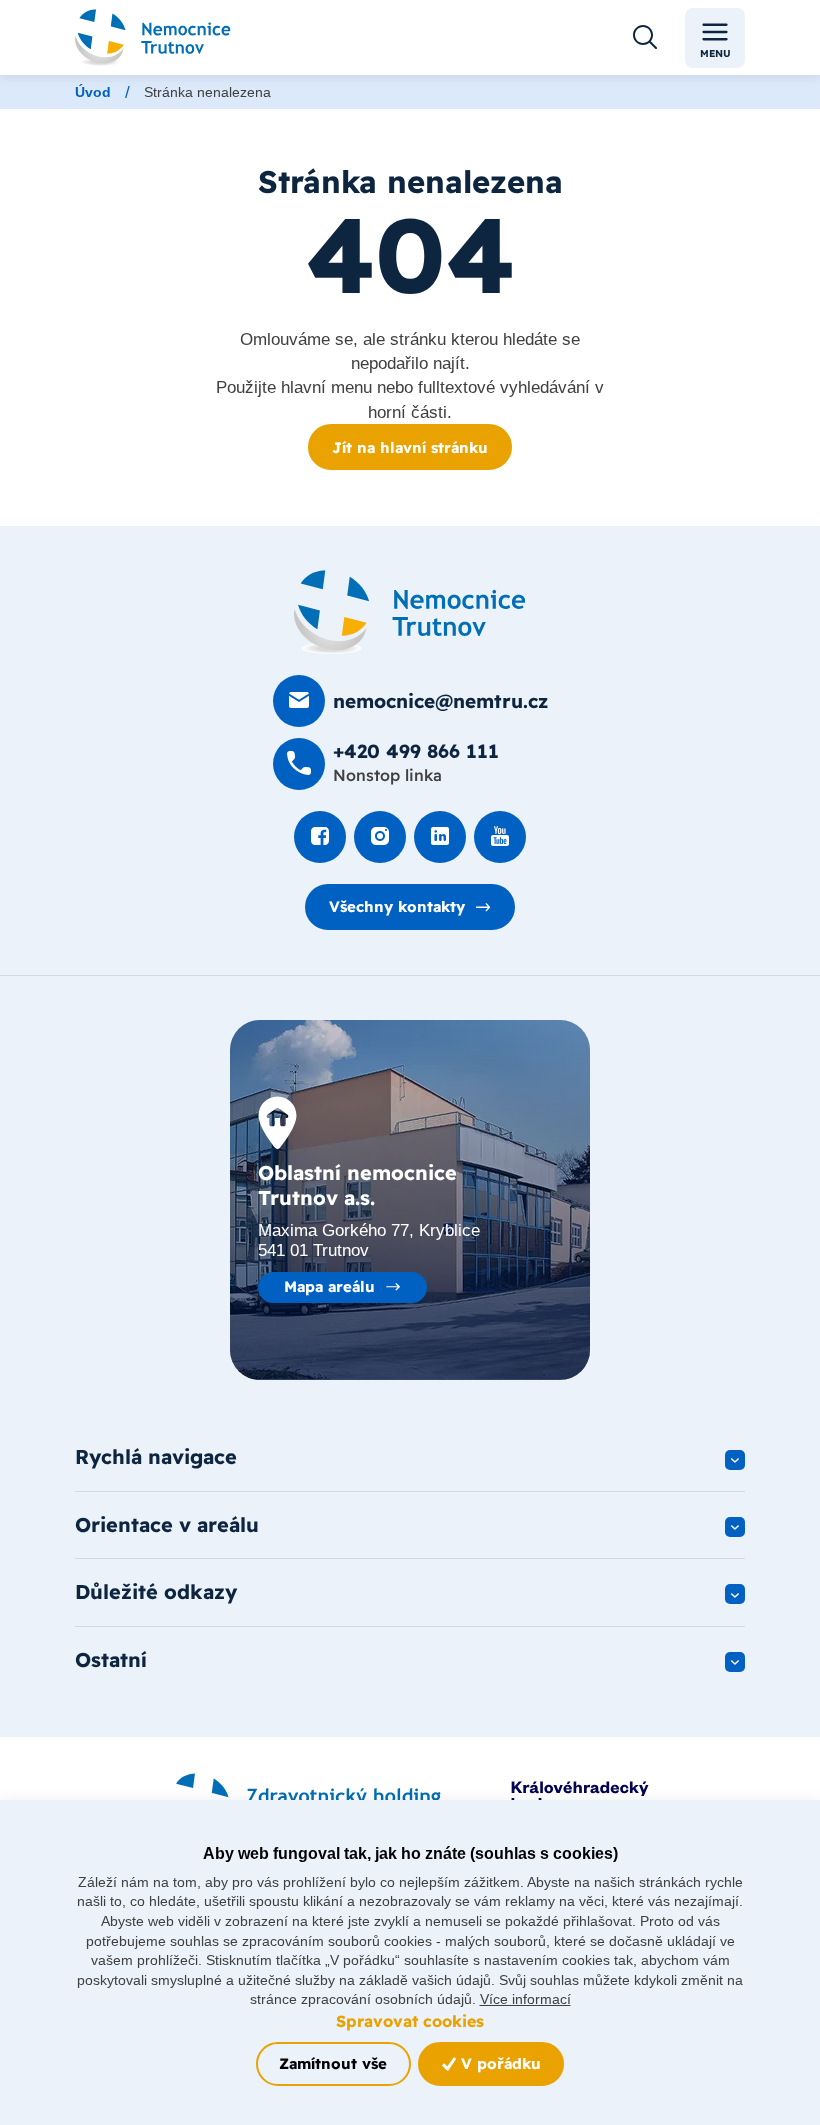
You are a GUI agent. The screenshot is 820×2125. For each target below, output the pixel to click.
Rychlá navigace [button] (156, 1456)
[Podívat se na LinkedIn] (440, 837)
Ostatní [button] (111, 1659)
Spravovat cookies (410, 2021)
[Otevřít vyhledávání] (645, 38)
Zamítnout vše (333, 2063)
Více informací (525, 1999)
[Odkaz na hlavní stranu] (153, 37)
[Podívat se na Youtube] (500, 837)
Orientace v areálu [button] (167, 1524)
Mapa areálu (329, 1286)
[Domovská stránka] (410, 612)
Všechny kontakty (397, 906)
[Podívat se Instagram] (380, 837)
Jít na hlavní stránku (410, 447)
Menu (715, 53)
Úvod (93, 92)
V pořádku (498, 2063)
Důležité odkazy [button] (156, 1591)
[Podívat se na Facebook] (320, 837)
